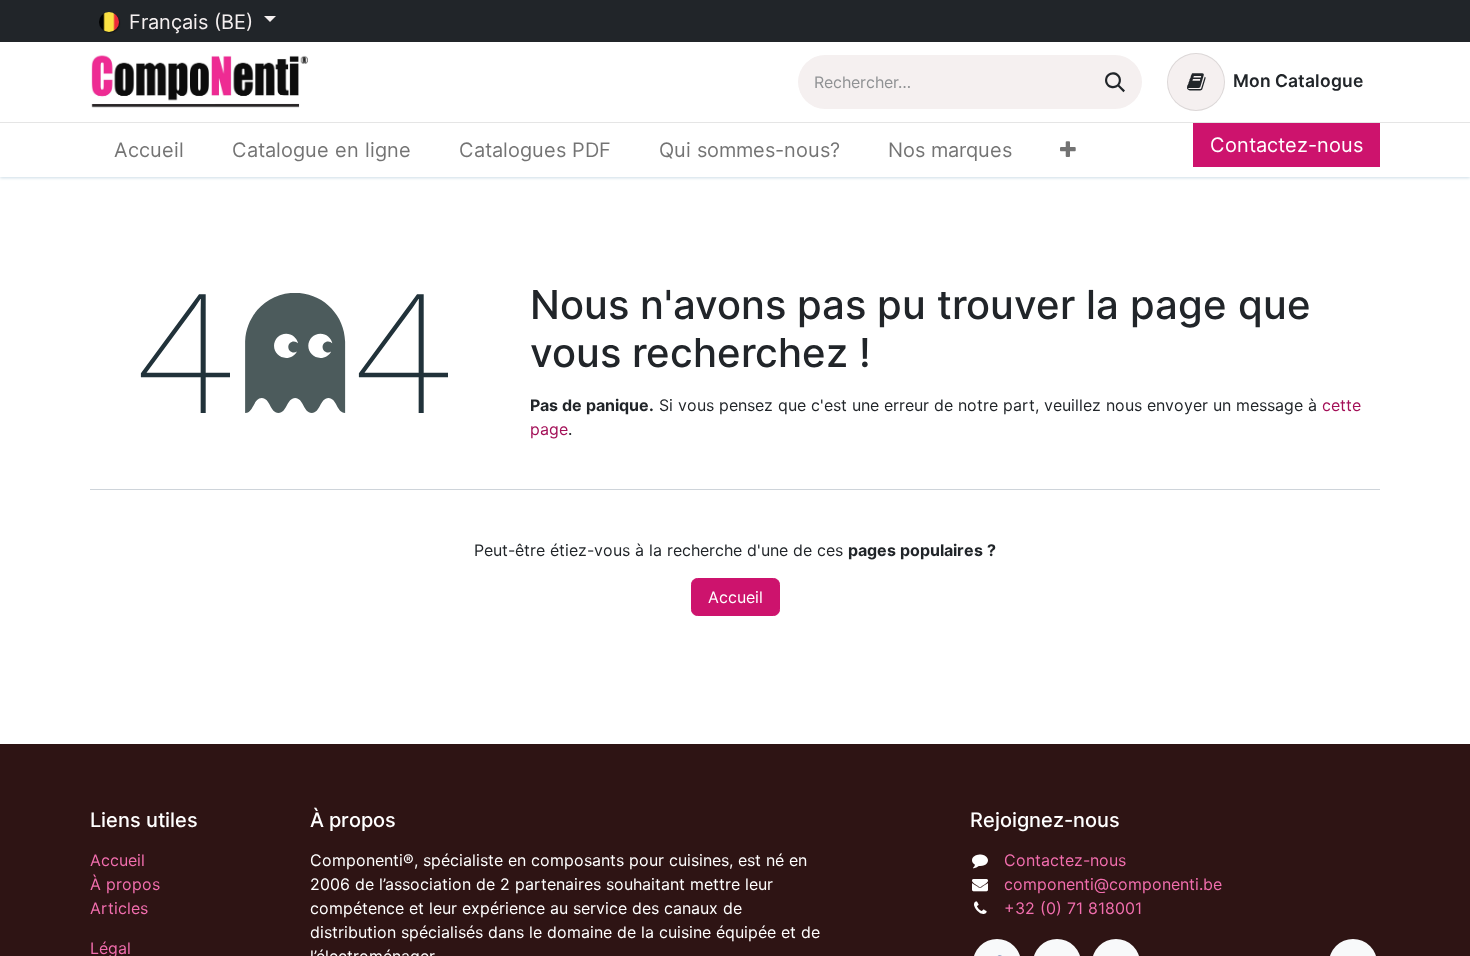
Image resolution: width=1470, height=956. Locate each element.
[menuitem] (149, 150)
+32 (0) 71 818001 (1073, 908)
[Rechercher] (1115, 82)
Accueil (735, 597)
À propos (125, 884)
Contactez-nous (1286, 145)
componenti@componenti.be (1113, 884)
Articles (119, 908)
